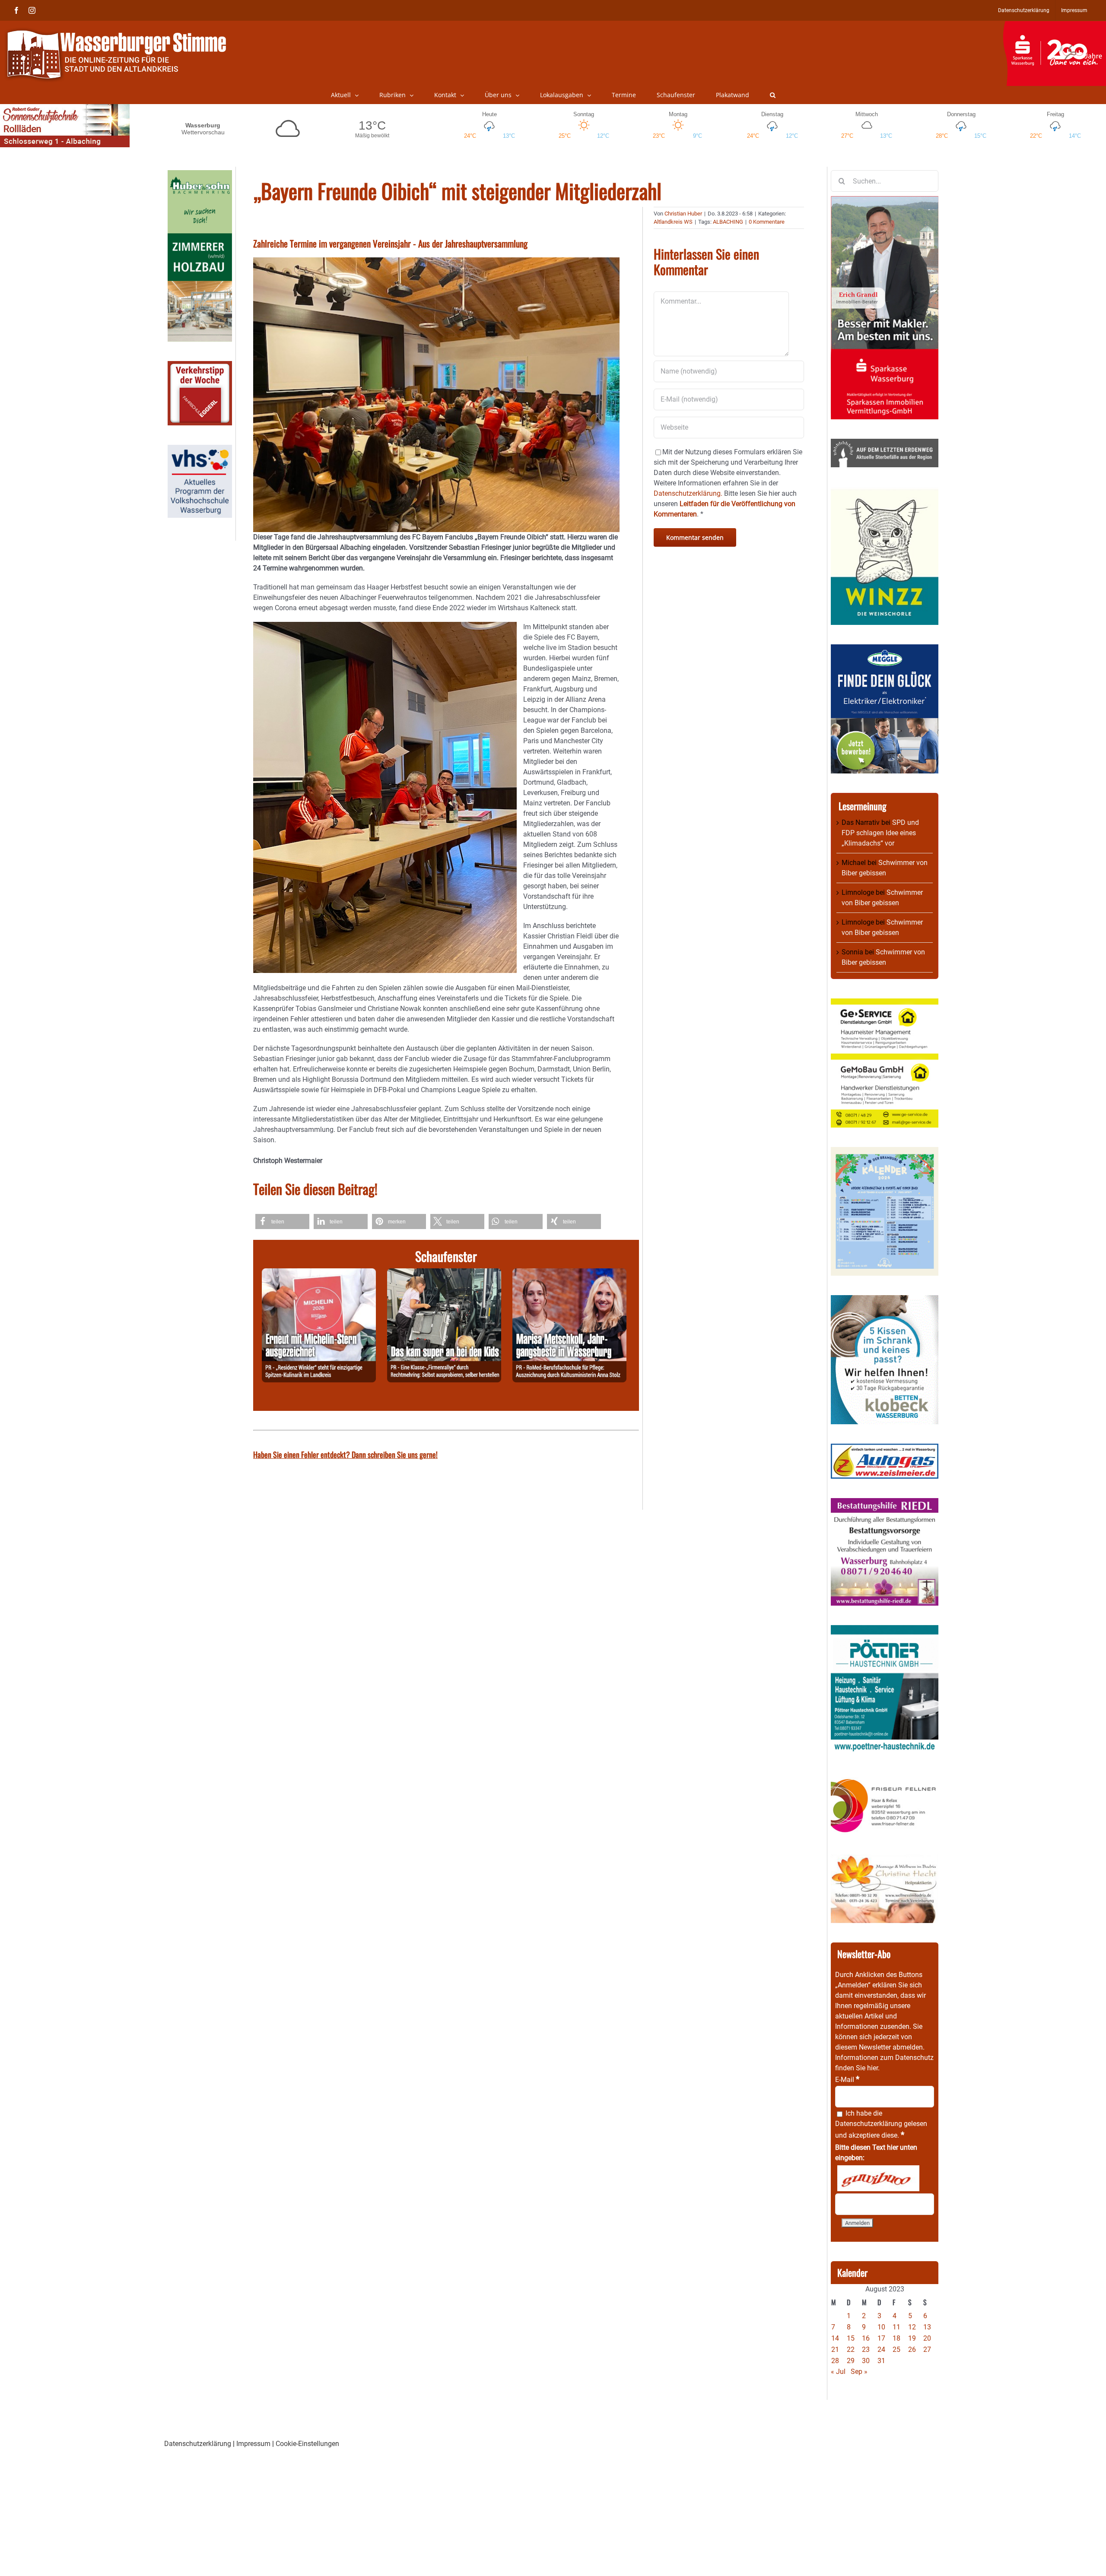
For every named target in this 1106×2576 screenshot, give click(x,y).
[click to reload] (878, 2178)
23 (866, 2349)
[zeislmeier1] (885, 1449)
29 (851, 2361)
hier (872, 2068)
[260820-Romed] (569, 1273)
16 (866, 2338)
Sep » (859, 2372)
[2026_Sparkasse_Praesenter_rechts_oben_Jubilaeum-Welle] (1054, 25)
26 (912, 2349)
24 (881, 2349)
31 (881, 2361)
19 (912, 2338)
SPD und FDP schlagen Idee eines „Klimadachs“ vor (880, 833)
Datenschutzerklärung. (688, 493)
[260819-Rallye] (444, 1273)
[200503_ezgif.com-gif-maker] (885, 1300)
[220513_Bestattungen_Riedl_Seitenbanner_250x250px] (885, 1503)
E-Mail (847, 2080)
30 (866, 2361)
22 (851, 2349)
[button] (773, 95)
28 (835, 2361)
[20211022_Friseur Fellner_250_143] (885, 1779)
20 (927, 2338)
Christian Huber (683, 214)
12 (912, 2327)
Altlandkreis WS (673, 222)
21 (835, 2349)
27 (927, 2349)
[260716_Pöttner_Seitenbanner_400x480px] (885, 1630)
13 (927, 2327)
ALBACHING (728, 222)
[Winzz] (885, 492)
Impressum (253, 2444)
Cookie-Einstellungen (307, 2444)
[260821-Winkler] (319, 1273)
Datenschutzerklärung (869, 2124)
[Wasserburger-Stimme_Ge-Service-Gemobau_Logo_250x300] (885, 1003)
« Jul (838, 2372)
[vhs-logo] (200, 450)
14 (835, 2338)
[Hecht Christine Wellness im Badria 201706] (885, 1859)
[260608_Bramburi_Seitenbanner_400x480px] (885, 1152)
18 (896, 2338)
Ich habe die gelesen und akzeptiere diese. (881, 2124)
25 (896, 2349)
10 (881, 2327)
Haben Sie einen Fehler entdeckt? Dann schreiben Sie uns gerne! (345, 1454)
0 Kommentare (767, 222)
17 (881, 2338)
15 (851, 2338)
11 (896, 2327)
